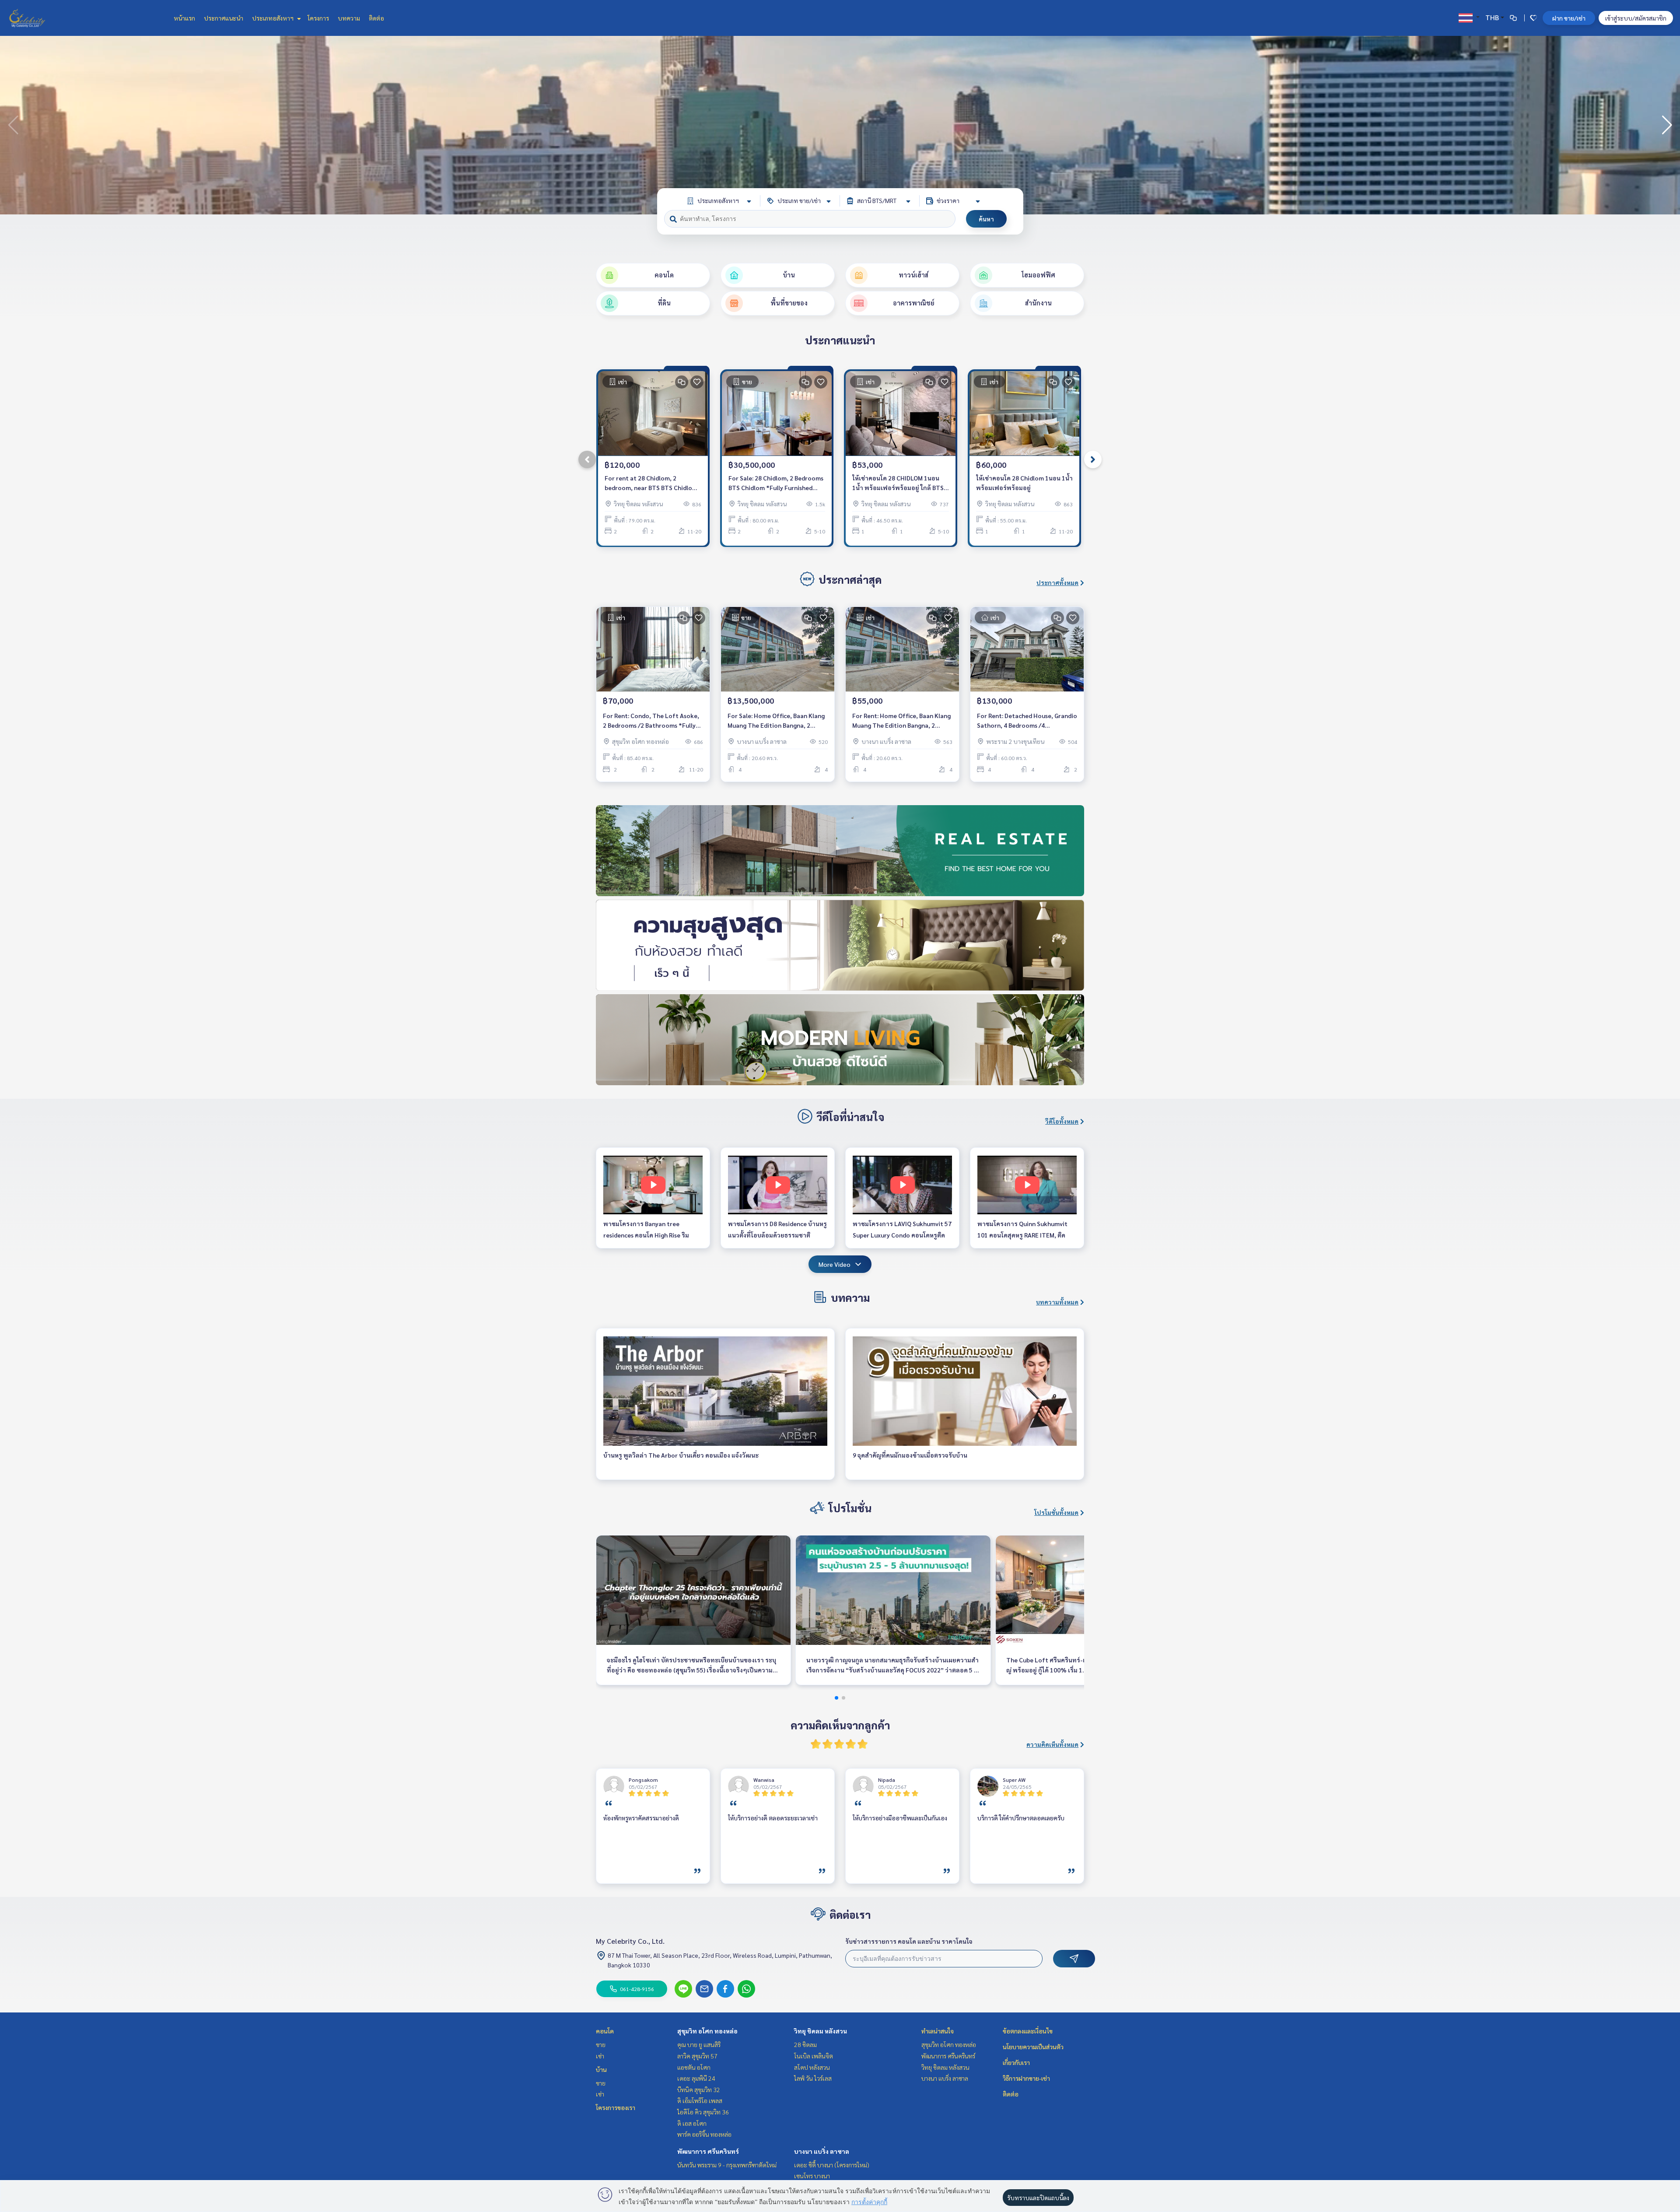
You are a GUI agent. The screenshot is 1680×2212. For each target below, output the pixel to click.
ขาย (601, 2044)
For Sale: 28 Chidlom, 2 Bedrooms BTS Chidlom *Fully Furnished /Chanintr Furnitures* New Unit (776, 483)
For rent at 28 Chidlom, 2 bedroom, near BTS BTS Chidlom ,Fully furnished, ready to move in (652, 483)
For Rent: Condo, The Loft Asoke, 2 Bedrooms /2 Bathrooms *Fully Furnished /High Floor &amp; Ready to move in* (653, 721)
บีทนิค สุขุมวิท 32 (699, 2089)
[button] (1667, 125)
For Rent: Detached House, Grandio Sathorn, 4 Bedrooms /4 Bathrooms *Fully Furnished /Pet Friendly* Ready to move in (1027, 721)
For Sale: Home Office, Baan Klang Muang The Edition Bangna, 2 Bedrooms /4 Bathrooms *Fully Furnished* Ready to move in (776, 721)
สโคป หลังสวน (812, 2067)
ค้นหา (986, 219)
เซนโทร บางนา (812, 2176)
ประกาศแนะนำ (224, 18)
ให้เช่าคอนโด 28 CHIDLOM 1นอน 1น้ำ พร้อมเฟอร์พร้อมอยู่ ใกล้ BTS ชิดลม (898, 483)
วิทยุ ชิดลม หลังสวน (821, 2031)
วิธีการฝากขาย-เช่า (1026, 2078)
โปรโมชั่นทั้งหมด (1056, 1512)
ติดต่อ (376, 18)
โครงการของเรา (616, 2107)
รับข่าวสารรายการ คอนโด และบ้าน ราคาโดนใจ (909, 1941)
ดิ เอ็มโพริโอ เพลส (700, 2100)
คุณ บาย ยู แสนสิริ (699, 2044)
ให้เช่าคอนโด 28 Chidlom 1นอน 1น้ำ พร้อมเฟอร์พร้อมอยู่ (1024, 483)
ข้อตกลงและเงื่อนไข (1028, 2031)
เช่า (600, 2056)
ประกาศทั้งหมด (1057, 582)
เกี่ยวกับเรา (1016, 2062)
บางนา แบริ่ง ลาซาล (822, 2151)
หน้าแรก (184, 18)
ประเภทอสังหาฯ (273, 18)
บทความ (349, 18)
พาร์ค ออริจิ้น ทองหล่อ (704, 2134)
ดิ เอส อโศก (692, 2123)
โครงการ (318, 18)
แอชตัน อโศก (694, 2067)
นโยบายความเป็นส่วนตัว (1033, 2047)
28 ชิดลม (805, 2044)
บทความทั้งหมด (1057, 1302)
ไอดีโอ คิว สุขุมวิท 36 (703, 2112)
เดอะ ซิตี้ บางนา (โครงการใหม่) (832, 2165)
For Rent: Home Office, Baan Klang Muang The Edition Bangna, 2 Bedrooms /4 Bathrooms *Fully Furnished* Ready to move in (901, 721)
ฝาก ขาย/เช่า (1569, 18)
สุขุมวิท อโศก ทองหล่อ (707, 2031)
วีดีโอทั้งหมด (1062, 1121)
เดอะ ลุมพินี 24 (696, 2078)
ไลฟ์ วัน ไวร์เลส (813, 2078)
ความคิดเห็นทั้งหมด (1052, 1744)
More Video (835, 1264)
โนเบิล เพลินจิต (814, 2056)
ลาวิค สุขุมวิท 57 (697, 2056)
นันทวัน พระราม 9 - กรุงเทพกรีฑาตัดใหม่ (727, 2165)
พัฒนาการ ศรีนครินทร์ (708, 2151)
